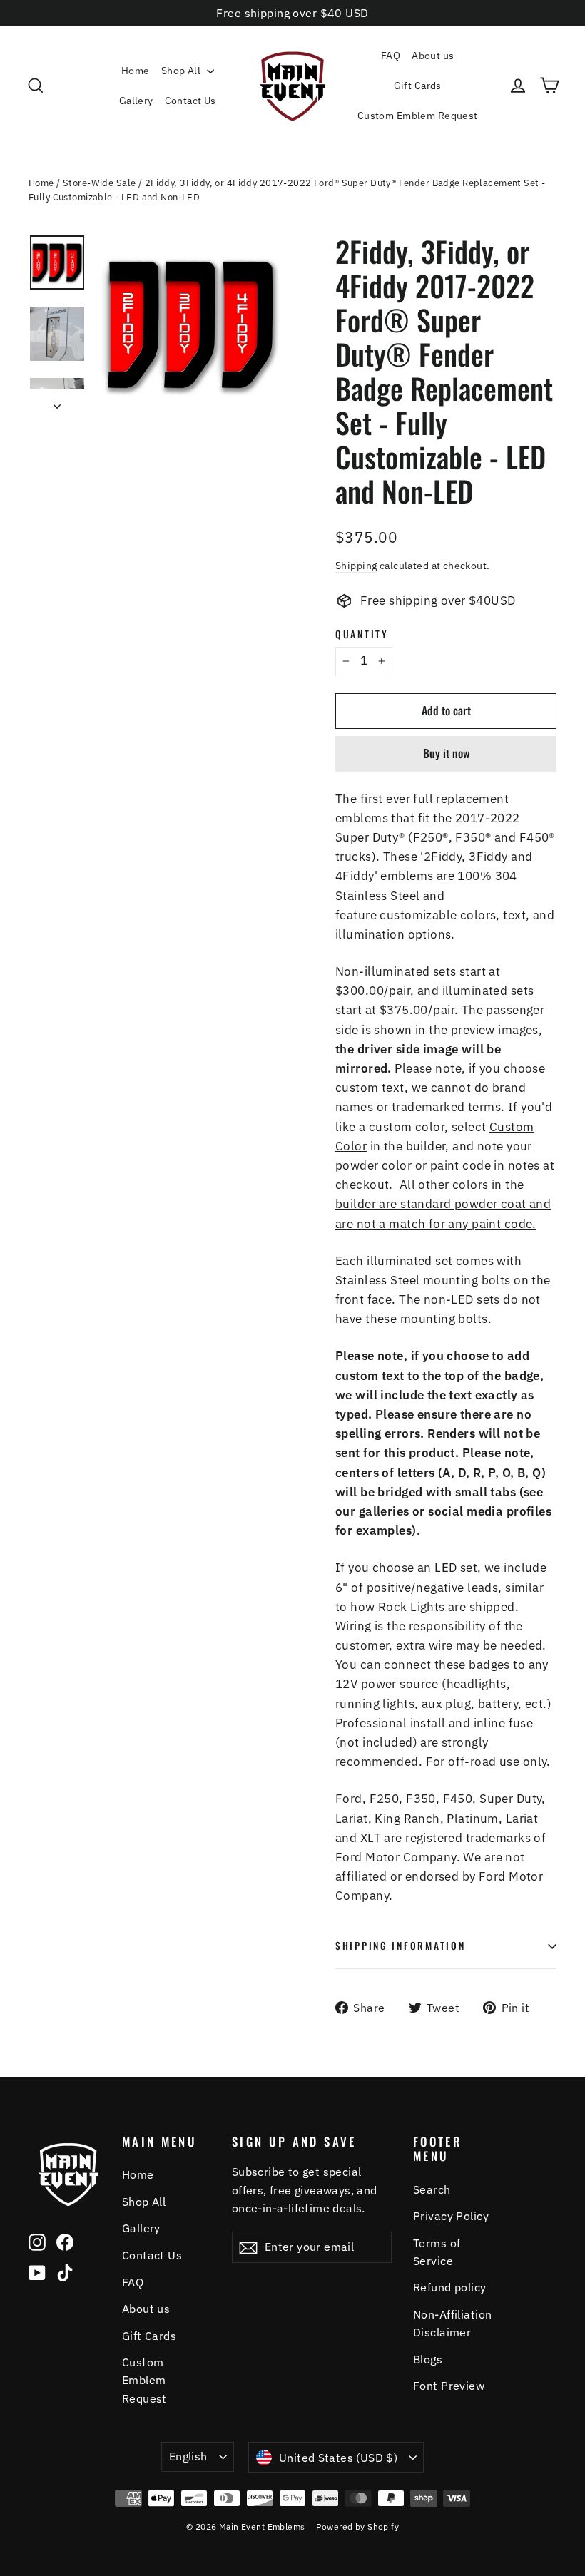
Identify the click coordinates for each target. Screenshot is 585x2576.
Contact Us (190, 101)
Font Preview (449, 2386)
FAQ (391, 56)
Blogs (428, 2359)
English (188, 2456)
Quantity (362, 634)
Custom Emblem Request (418, 116)
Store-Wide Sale (99, 183)
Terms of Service (437, 2252)
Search (432, 2189)
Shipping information (400, 1946)
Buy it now (446, 753)
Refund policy (450, 2287)
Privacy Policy (451, 2216)
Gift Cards (418, 86)
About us (433, 56)
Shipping (356, 565)
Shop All (182, 71)
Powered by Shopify (357, 2526)
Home (136, 71)
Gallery (136, 101)
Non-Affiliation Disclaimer (452, 2323)
